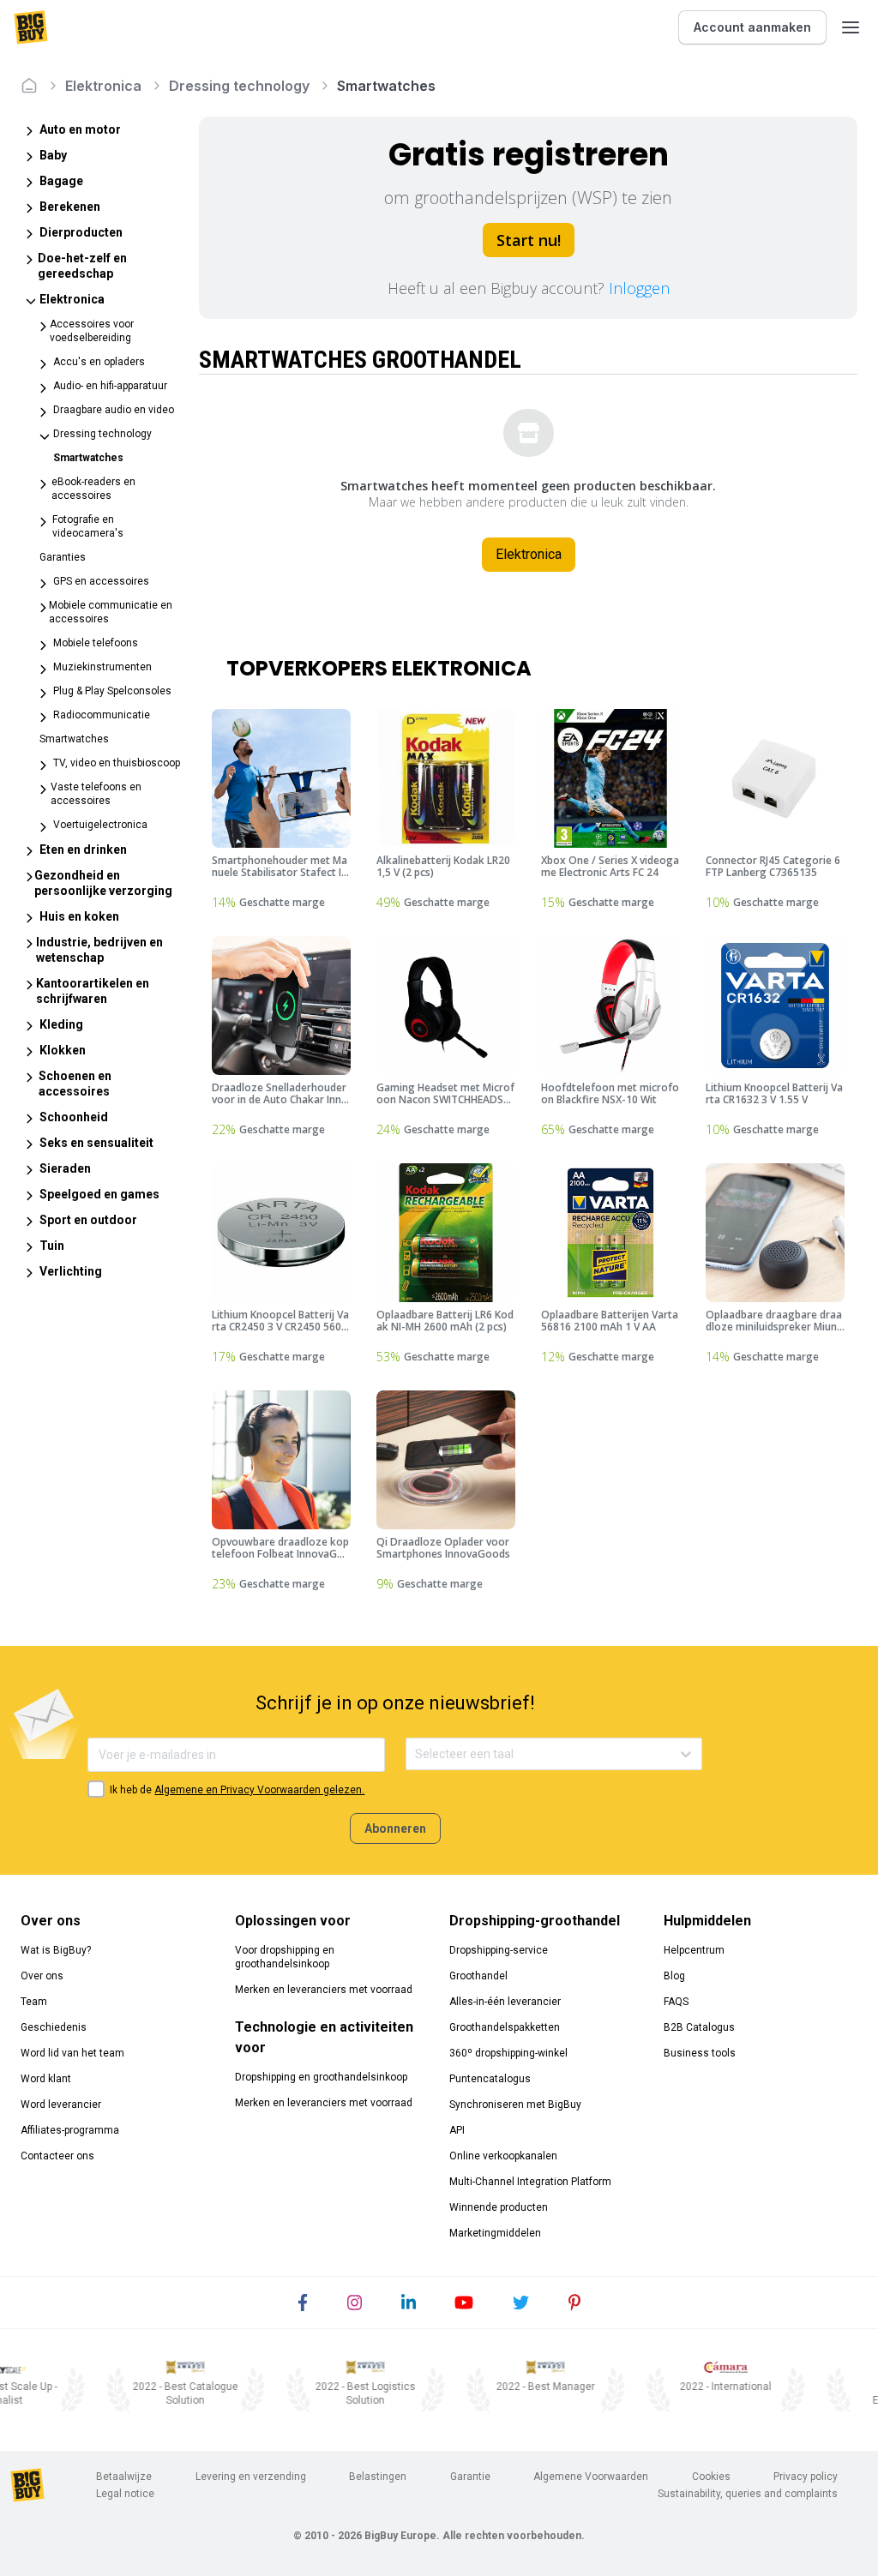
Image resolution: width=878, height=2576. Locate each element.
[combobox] (416, 1754)
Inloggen (639, 288)
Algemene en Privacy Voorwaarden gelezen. (259, 1790)
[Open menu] (851, 27)
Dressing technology (239, 86)
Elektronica (103, 86)
